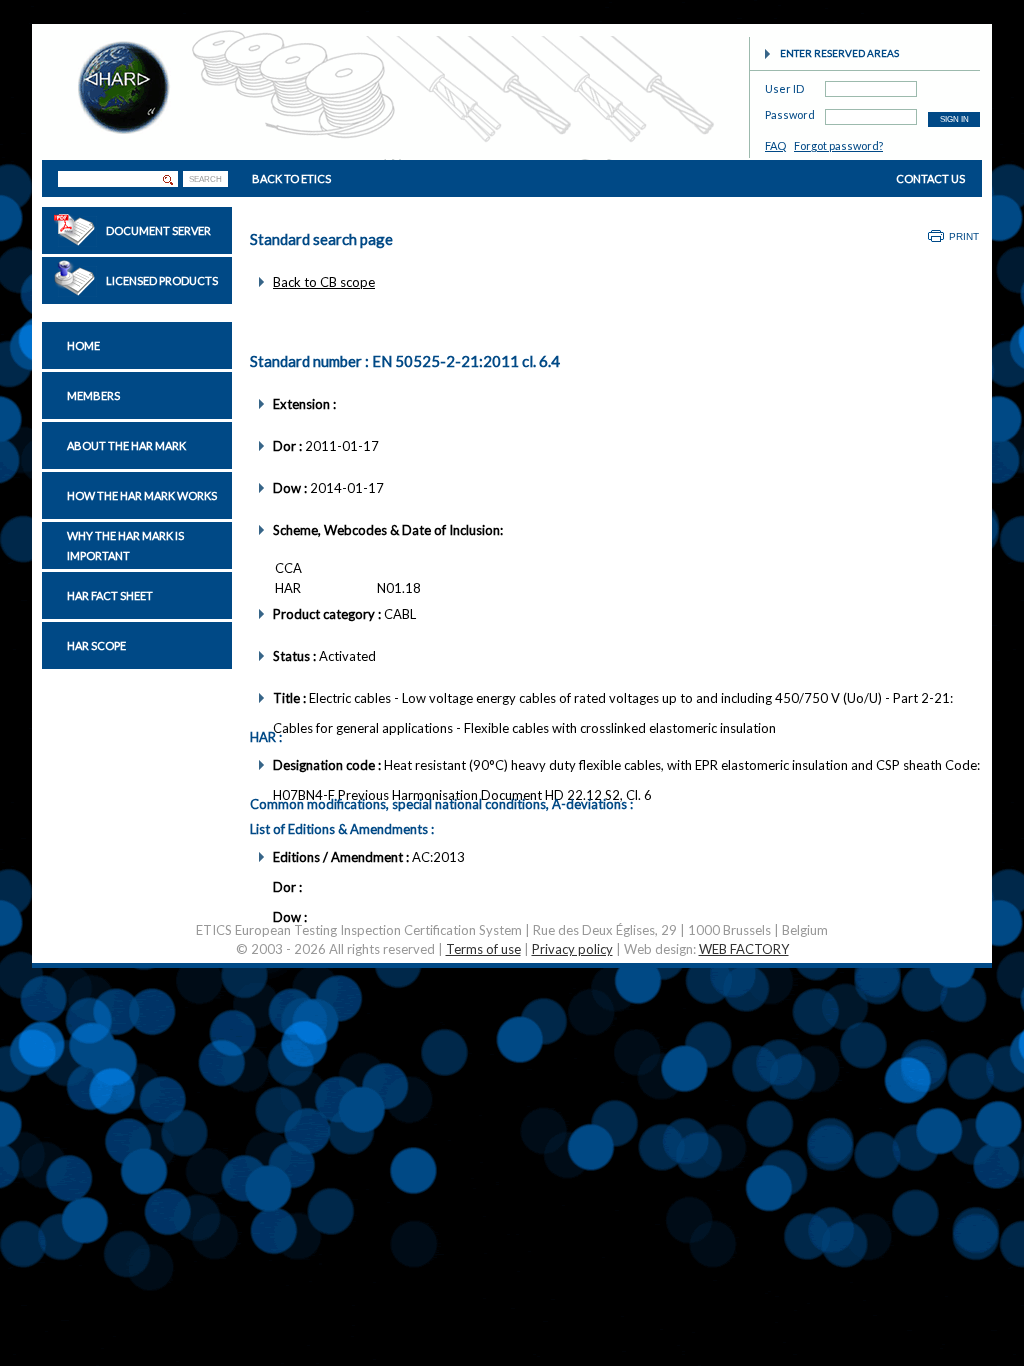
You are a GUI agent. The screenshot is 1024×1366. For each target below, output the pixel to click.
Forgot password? (838, 145)
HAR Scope (96, 645)
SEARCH (205, 179)
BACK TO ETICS (291, 178)
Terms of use (483, 949)
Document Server (158, 230)
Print (964, 236)
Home (83, 345)
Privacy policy (572, 949)
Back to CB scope (324, 282)
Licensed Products (162, 280)
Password (790, 111)
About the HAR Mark (126, 445)
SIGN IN (954, 119)
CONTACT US (930, 178)
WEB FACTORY (744, 949)
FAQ (775, 145)
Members (93, 395)
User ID (784, 85)
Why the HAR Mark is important (125, 545)
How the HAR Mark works (142, 495)
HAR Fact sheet (110, 595)
